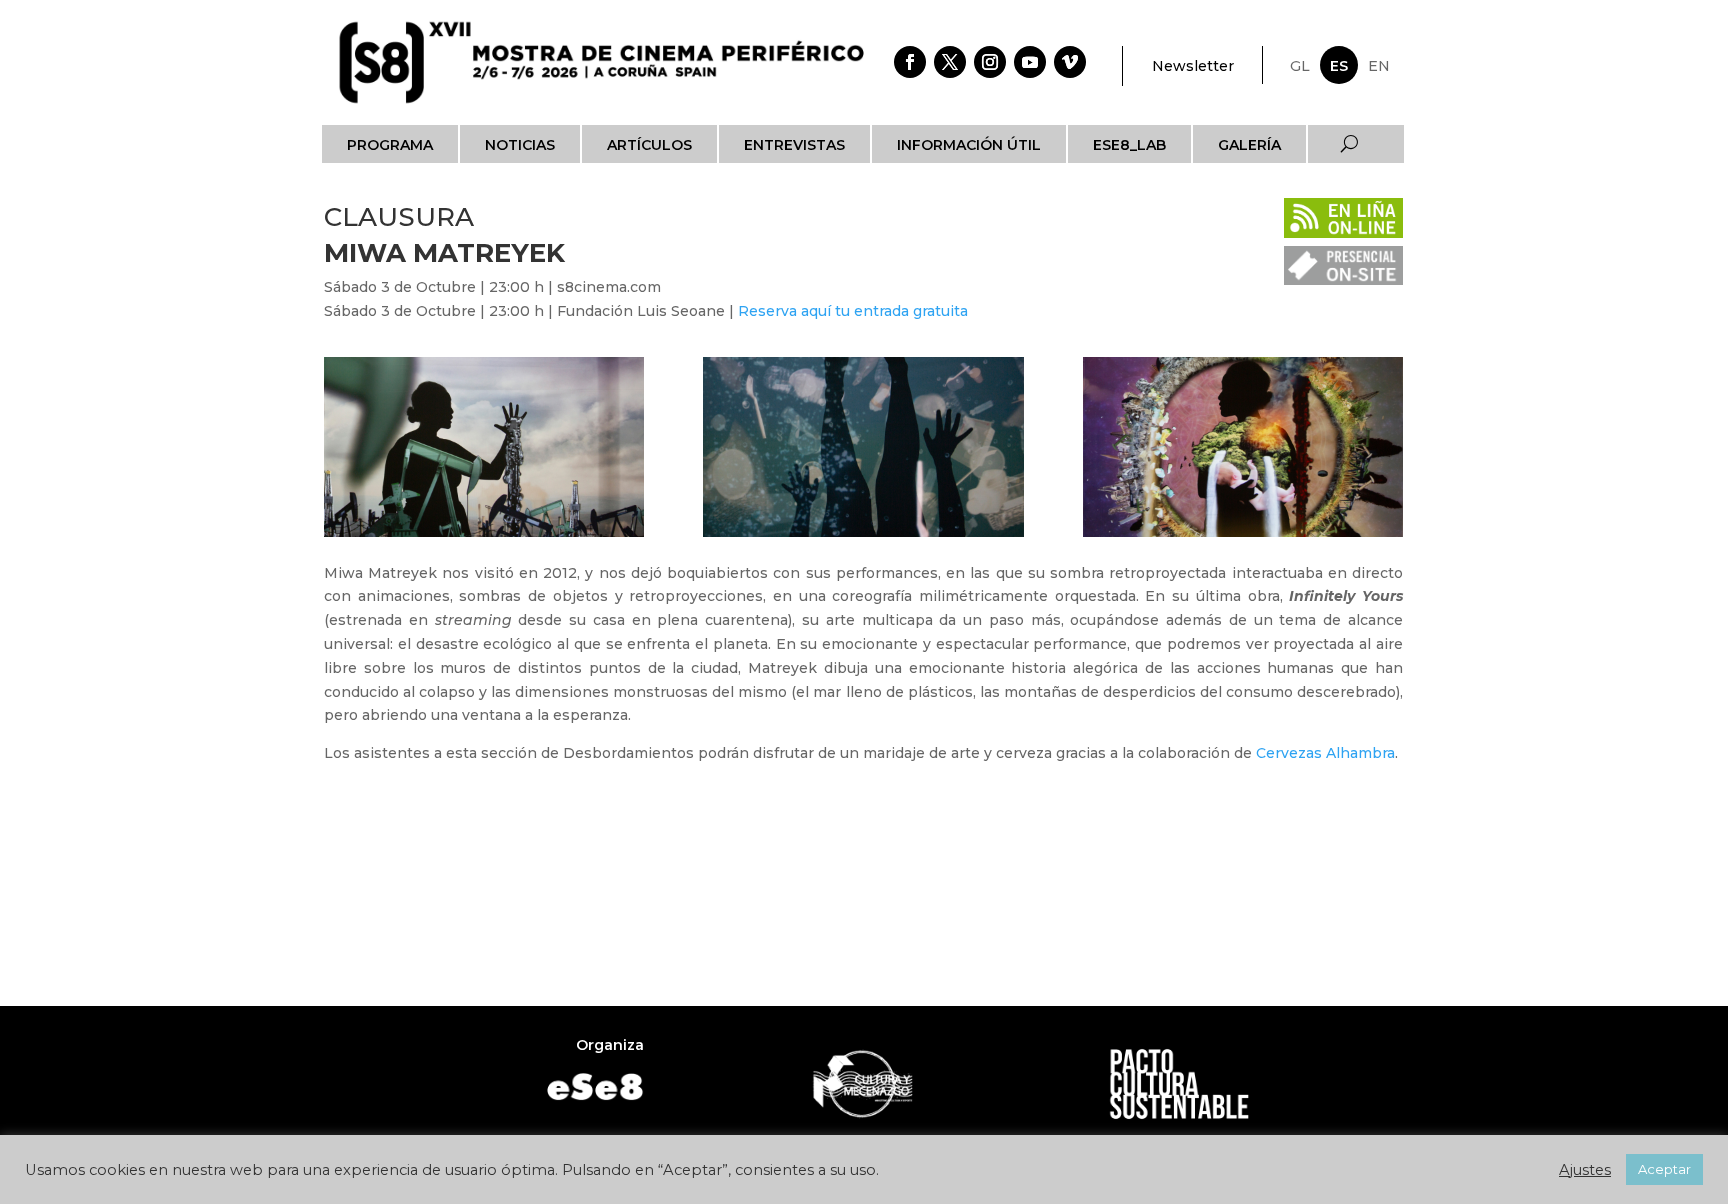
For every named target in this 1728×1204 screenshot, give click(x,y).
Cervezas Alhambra (1325, 753)
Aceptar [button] (1664, 1169)
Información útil (969, 145)
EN (1379, 66)
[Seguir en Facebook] (910, 62)
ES (1339, 66)
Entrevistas (794, 145)
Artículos (649, 145)
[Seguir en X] (950, 62)
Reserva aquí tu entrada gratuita (853, 311)
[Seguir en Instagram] (990, 62)
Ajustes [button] (1585, 1170)
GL (1300, 66)
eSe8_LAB (1129, 145)
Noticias (520, 145)
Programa (390, 145)
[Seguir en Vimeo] (1070, 62)
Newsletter (1193, 66)
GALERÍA (1249, 145)
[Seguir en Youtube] (1030, 62)
